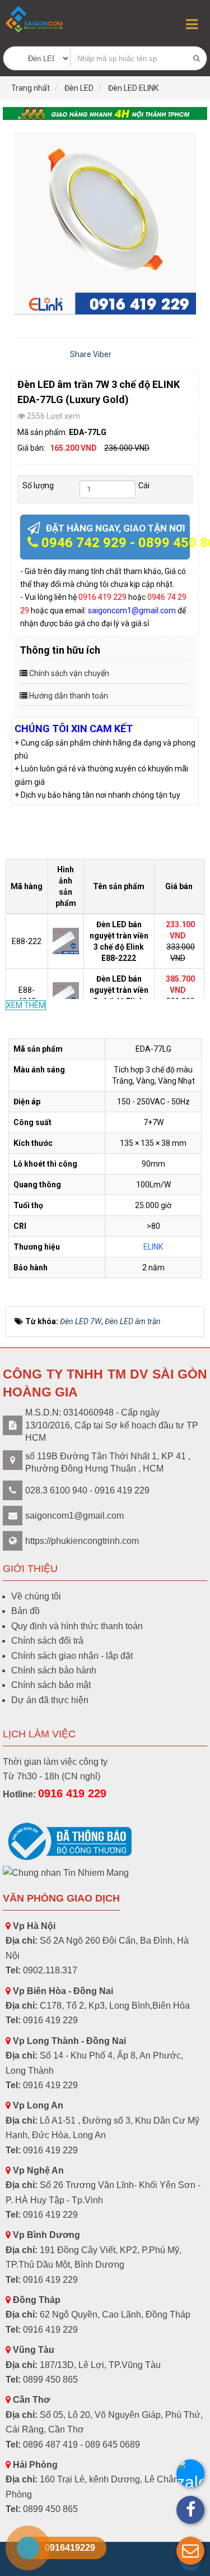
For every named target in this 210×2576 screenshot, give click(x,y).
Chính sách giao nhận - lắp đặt (72, 1656)
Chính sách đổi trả (47, 1641)
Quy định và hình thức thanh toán (77, 1626)
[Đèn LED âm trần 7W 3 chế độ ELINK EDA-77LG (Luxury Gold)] (105, 223)
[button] (190, 2551)
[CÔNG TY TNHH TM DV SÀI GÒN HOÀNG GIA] (35, 19)
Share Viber (91, 354)
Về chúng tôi (36, 1596)
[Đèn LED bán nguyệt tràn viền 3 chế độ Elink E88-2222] (67, 940)
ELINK (153, 1247)
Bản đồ (25, 1611)
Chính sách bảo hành (54, 1670)
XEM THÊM (26, 1005)
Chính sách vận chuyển (69, 673)
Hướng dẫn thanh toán (69, 696)
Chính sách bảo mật (51, 1685)
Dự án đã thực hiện (50, 1700)
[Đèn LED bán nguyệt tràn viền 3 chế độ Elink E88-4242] (67, 995)
